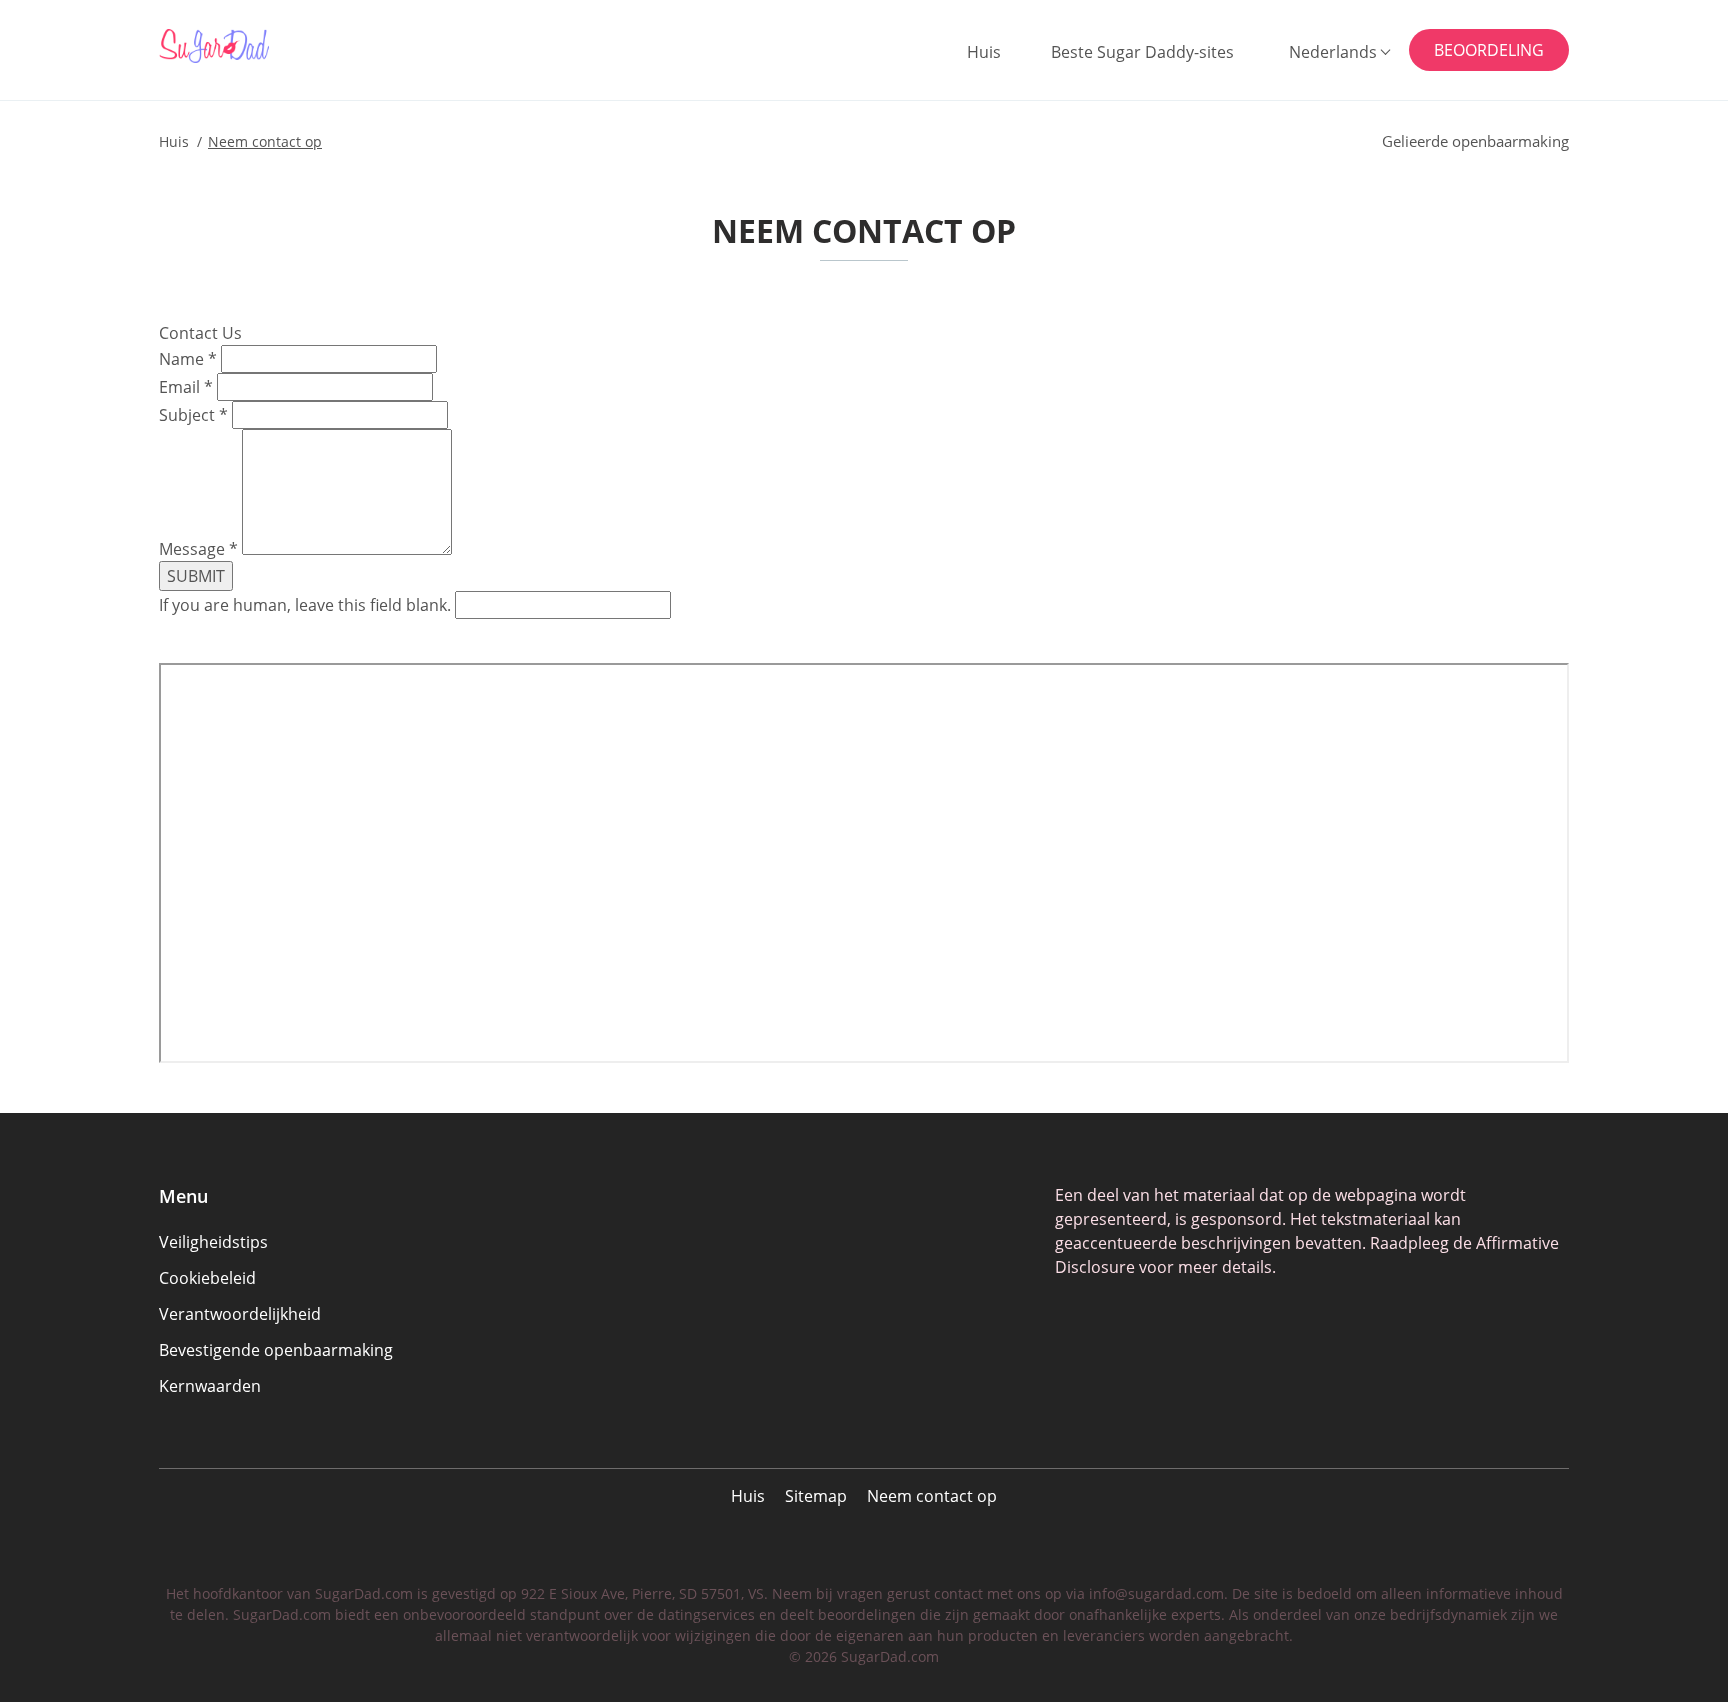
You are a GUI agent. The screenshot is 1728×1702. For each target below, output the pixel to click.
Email (186, 387)
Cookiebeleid (207, 1278)
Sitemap (816, 1496)
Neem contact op (932, 1496)
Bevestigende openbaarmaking (276, 1350)
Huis (984, 52)
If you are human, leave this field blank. (307, 605)
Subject (193, 415)
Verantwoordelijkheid (240, 1314)
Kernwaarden (210, 1386)
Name (188, 359)
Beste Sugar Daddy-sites (1142, 52)
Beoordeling (1489, 50)
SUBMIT (196, 576)
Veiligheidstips (213, 1242)
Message (198, 549)
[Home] (256, 46)
